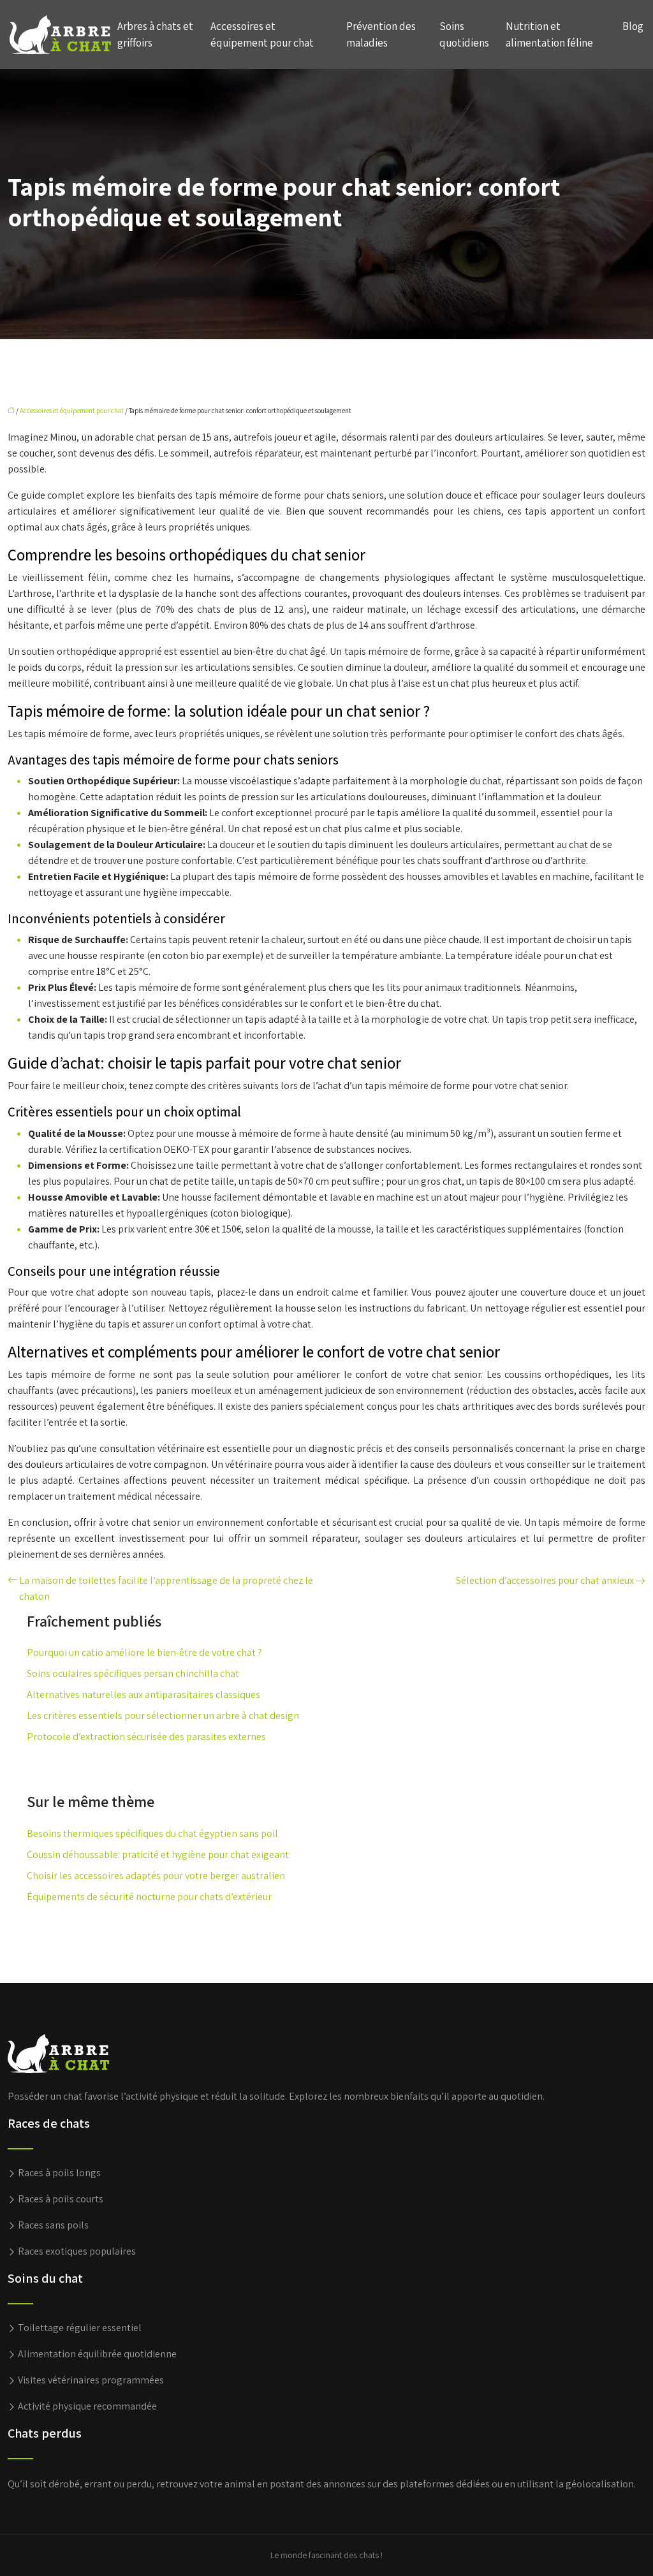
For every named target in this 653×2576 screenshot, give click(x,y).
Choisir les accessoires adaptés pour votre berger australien (156, 1876)
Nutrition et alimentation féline (549, 34)
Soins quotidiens (464, 34)
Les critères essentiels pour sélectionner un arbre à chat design (163, 1716)
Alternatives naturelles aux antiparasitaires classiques (143, 1694)
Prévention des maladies (381, 34)
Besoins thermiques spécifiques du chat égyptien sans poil (152, 1833)
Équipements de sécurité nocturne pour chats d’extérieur (149, 1897)
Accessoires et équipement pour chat (262, 34)
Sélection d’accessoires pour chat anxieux (545, 1580)
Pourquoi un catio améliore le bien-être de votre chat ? (144, 1652)
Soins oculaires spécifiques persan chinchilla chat (133, 1673)
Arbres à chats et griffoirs (155, 34)
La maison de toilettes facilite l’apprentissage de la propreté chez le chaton (166, 1588)
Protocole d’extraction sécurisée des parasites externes (146, 1737)
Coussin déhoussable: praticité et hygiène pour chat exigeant (158, 1855)
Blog (633, 26)
